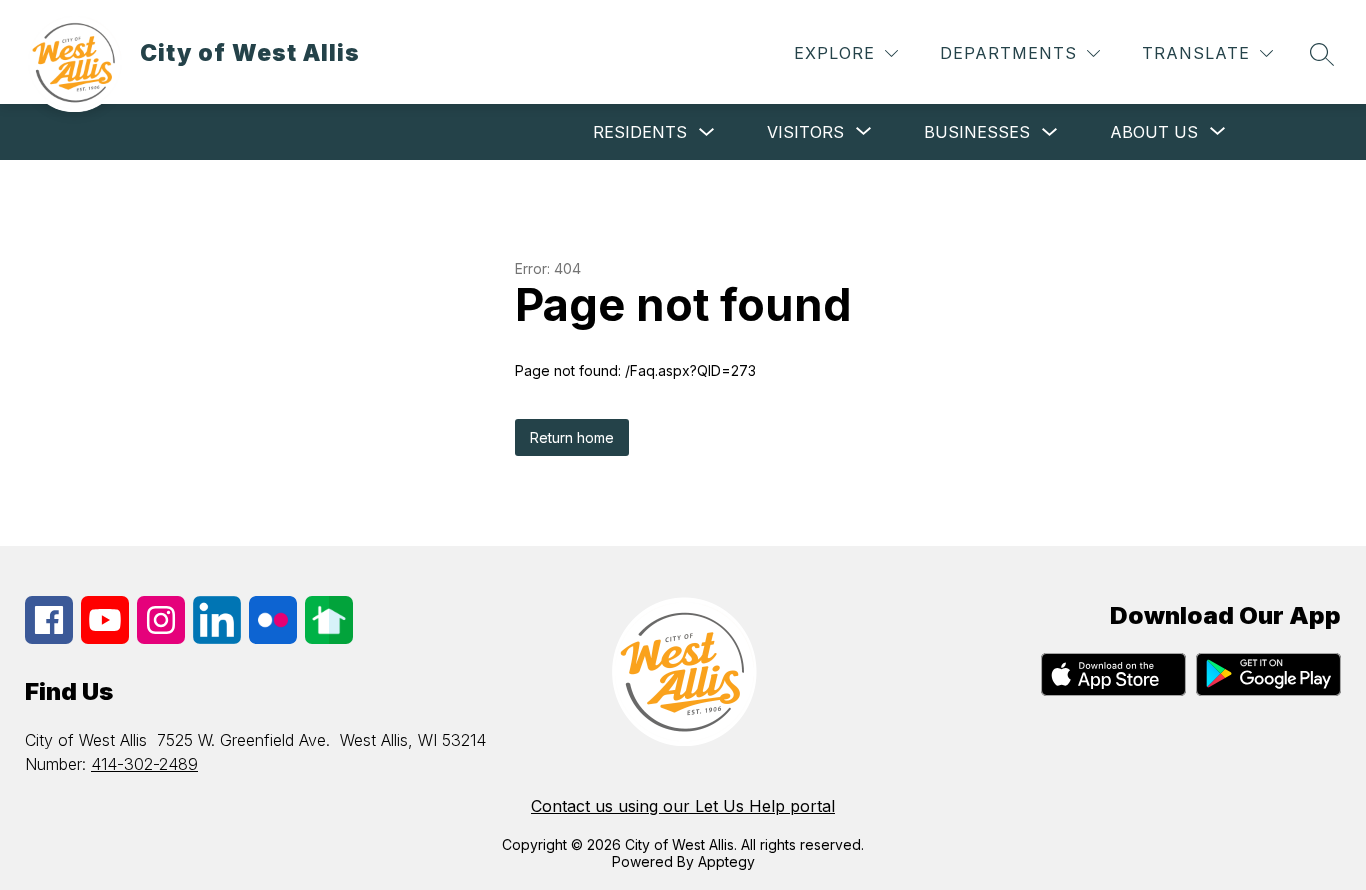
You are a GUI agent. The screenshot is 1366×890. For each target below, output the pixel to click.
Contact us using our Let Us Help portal (683, 806)
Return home (572, 437)
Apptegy (726, 861)
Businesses (977, 132)
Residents (640, 132)
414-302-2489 (144, 764)
